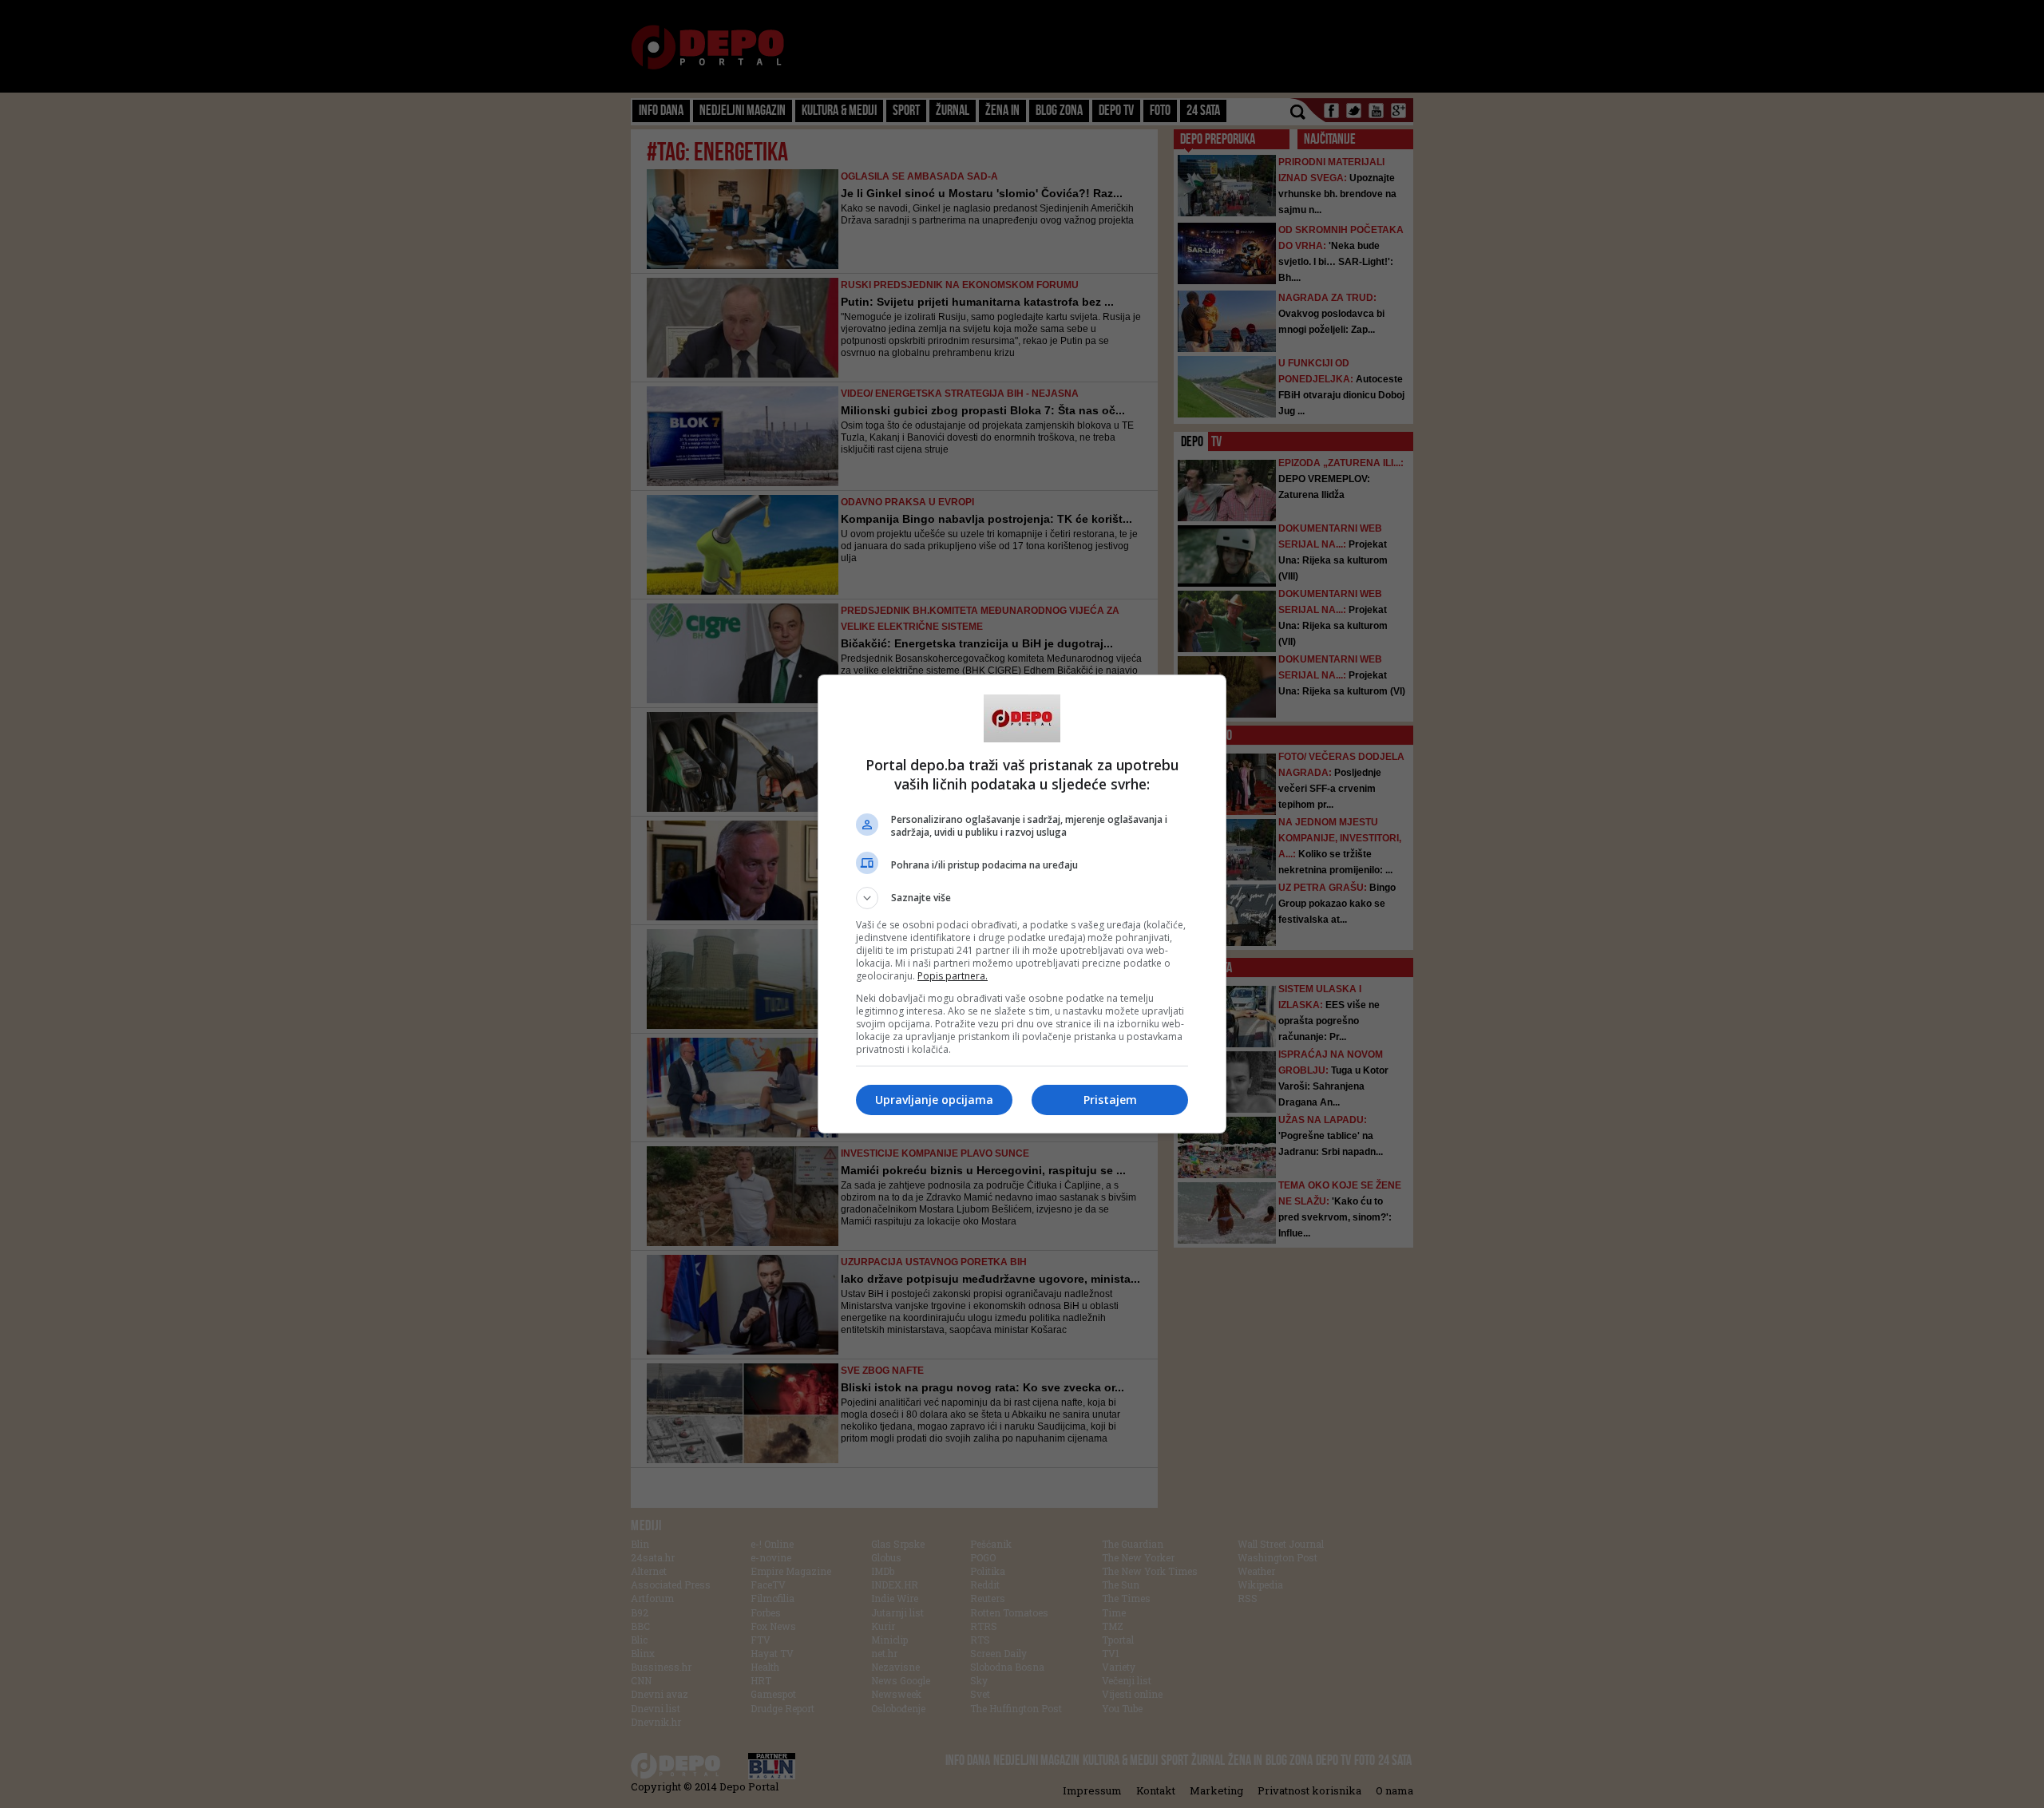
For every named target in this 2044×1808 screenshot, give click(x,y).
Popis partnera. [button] (953, 976)
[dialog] (1022, 904)
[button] (1022, 898)
